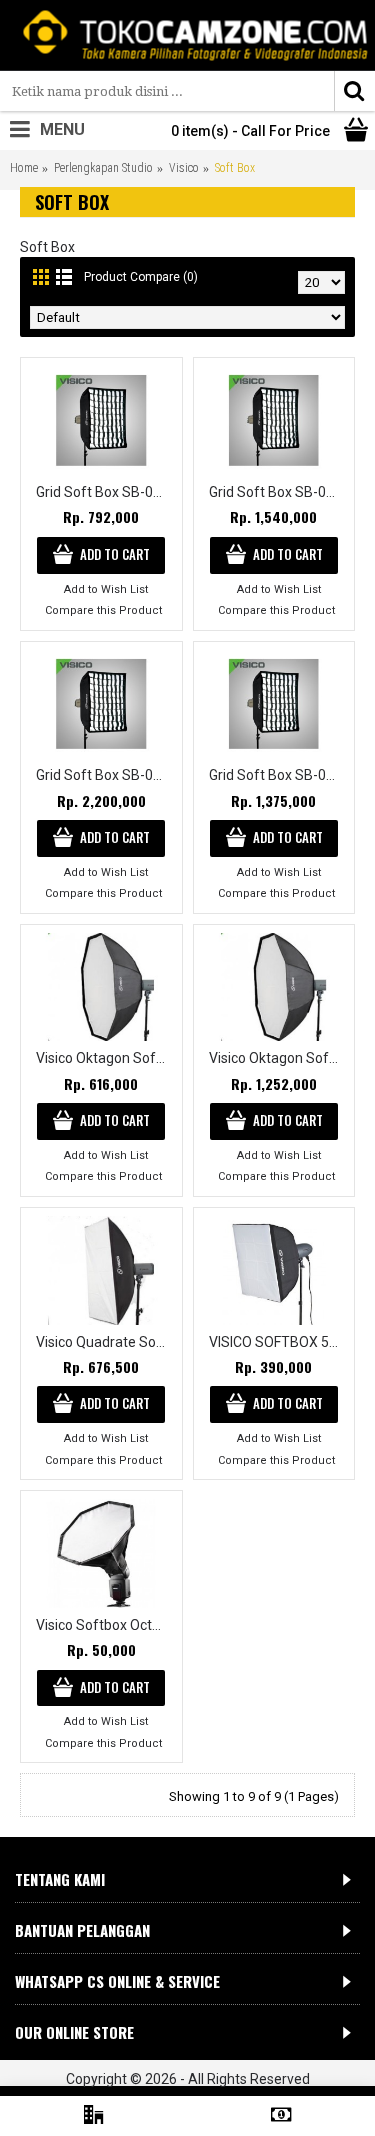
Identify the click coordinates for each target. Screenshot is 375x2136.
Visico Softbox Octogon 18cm (105, 1625)
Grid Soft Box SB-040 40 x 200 (278, 492)
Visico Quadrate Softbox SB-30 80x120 (105, 1342)
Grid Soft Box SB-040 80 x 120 (278, 775)
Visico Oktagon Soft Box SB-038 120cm (105, 1058)
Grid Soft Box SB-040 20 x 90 (105, 492)
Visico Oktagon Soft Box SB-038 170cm (278, 1058)
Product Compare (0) (141, 277)
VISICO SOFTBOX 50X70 (278, 1342)
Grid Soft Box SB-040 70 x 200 (105, 775)
